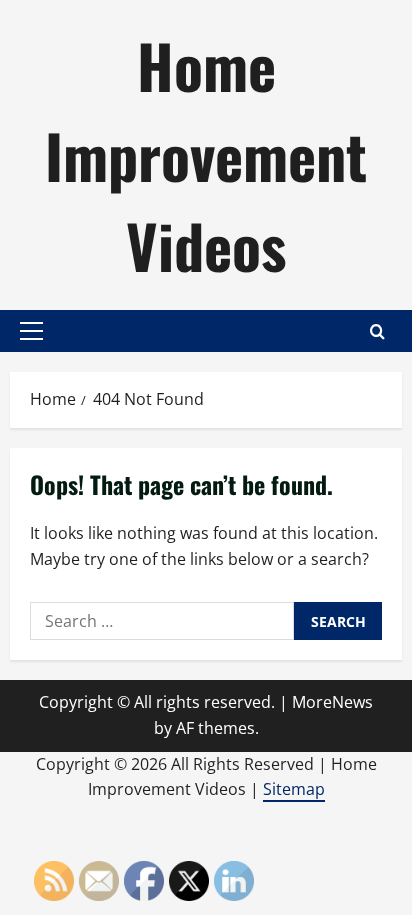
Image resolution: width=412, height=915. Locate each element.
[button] (31, 331)
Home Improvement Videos (206, 154)
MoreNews (332, 702)
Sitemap (294, 789)
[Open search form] (377, 331)
